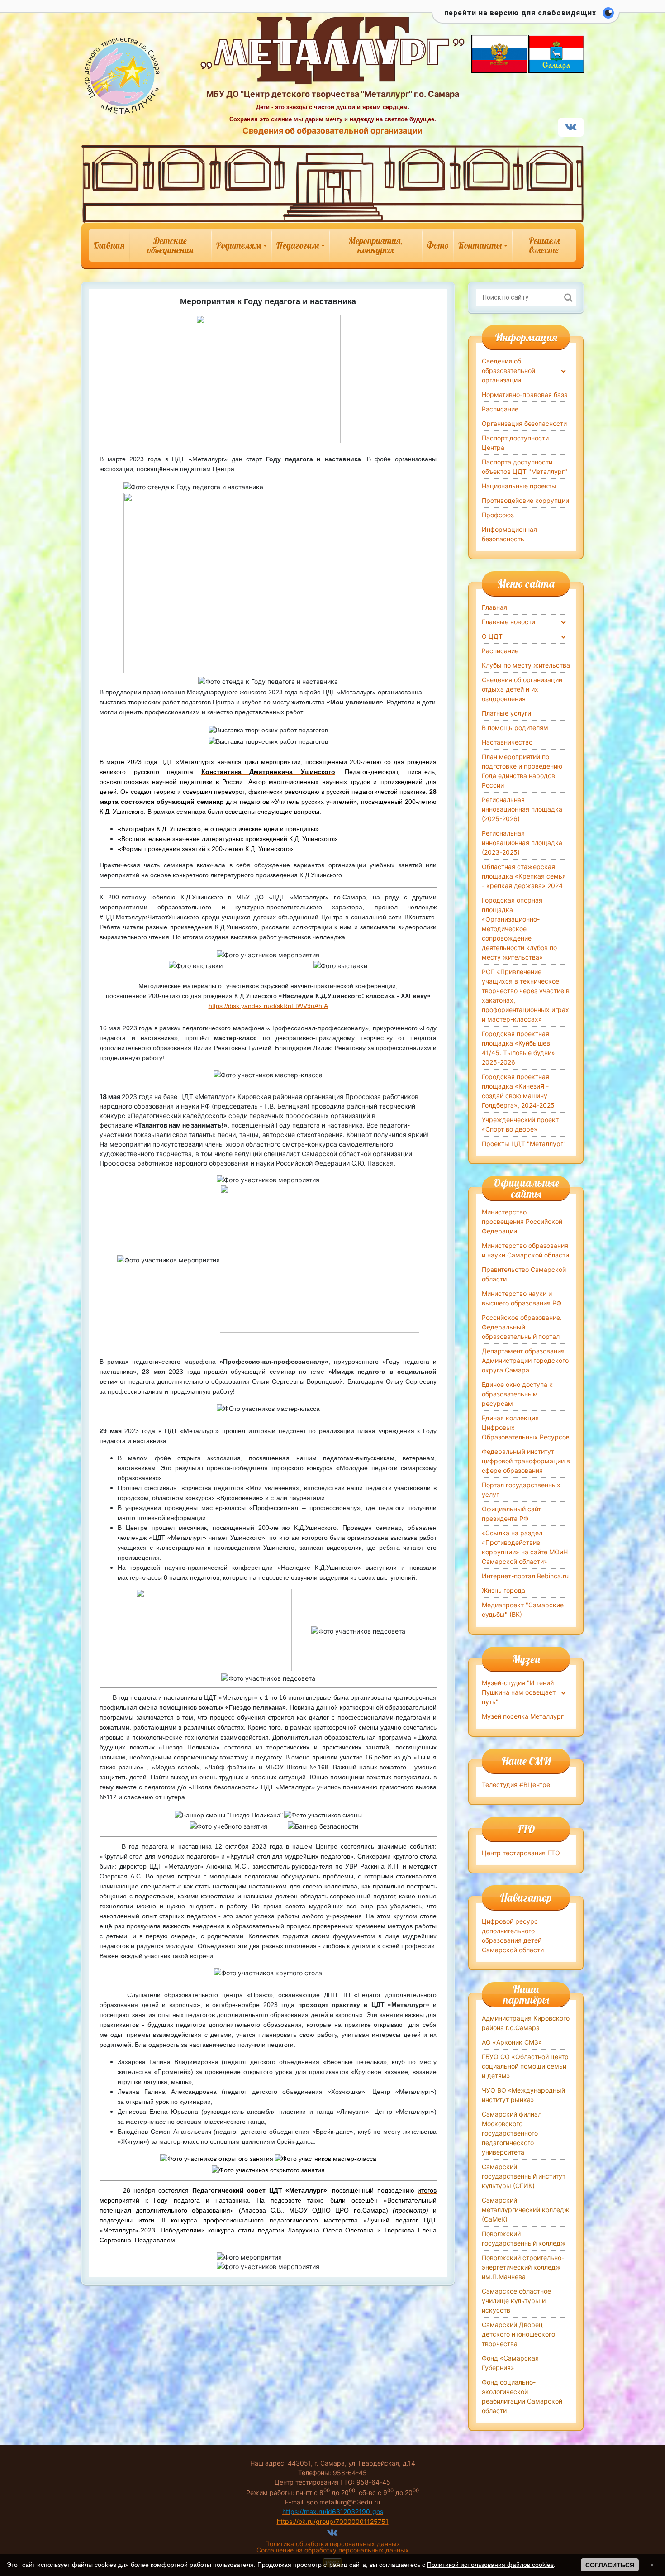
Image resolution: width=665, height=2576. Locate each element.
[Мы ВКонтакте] (571, 128)
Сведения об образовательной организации (332, 131)
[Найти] (568, 297)
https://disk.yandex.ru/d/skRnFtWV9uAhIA (268, 1006)
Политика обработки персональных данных (333, 2544)
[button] (526, 18)
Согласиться (610, 2565)
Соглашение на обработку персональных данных (333, 2550)
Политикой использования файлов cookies (490, 2565)
